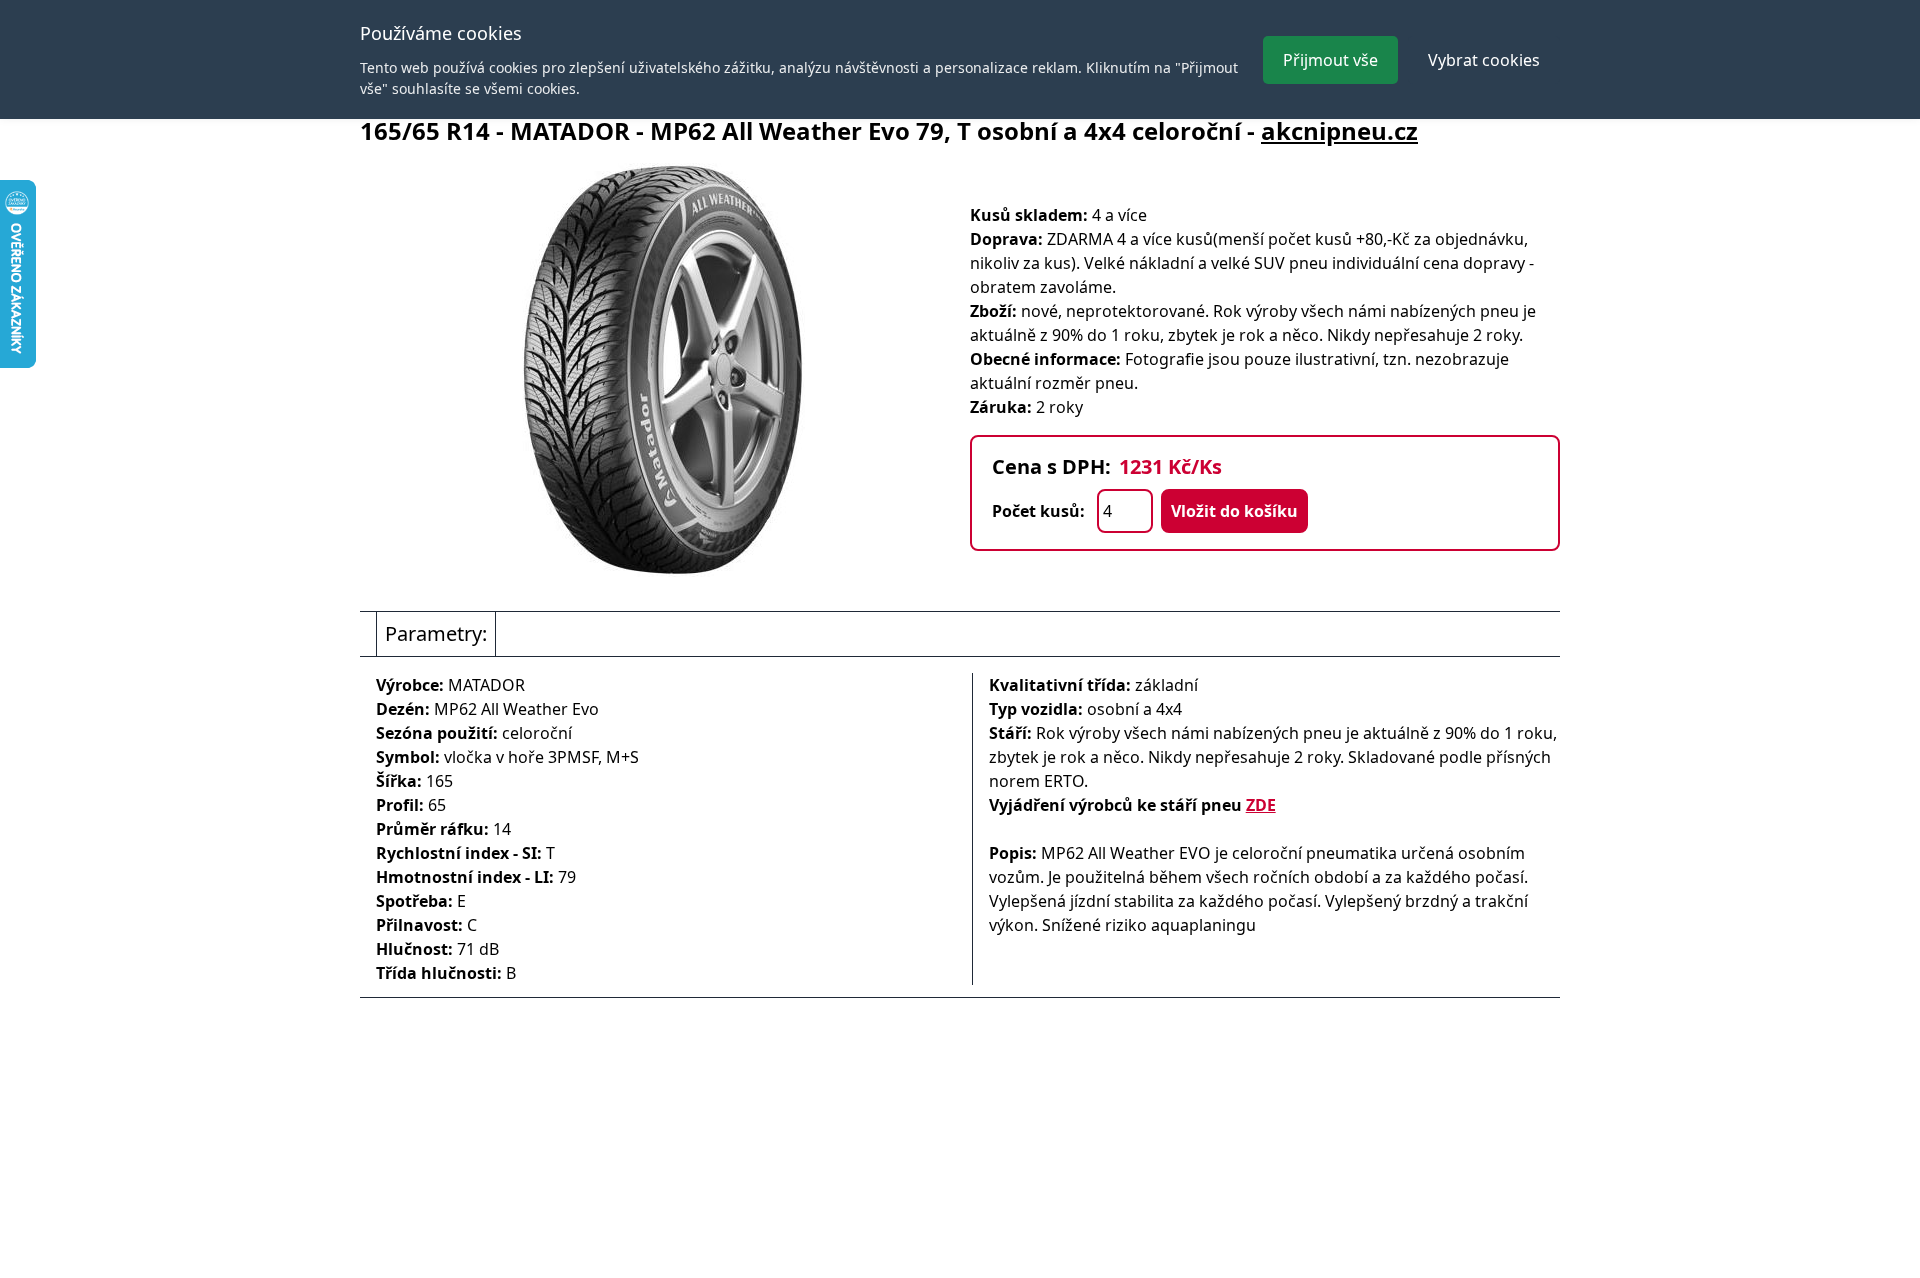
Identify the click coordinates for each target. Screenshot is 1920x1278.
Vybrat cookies (1484, 60)
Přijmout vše (1330, 60)
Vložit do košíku (1234, 511)
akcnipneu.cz (1339, 130)
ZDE (1261, 805)
